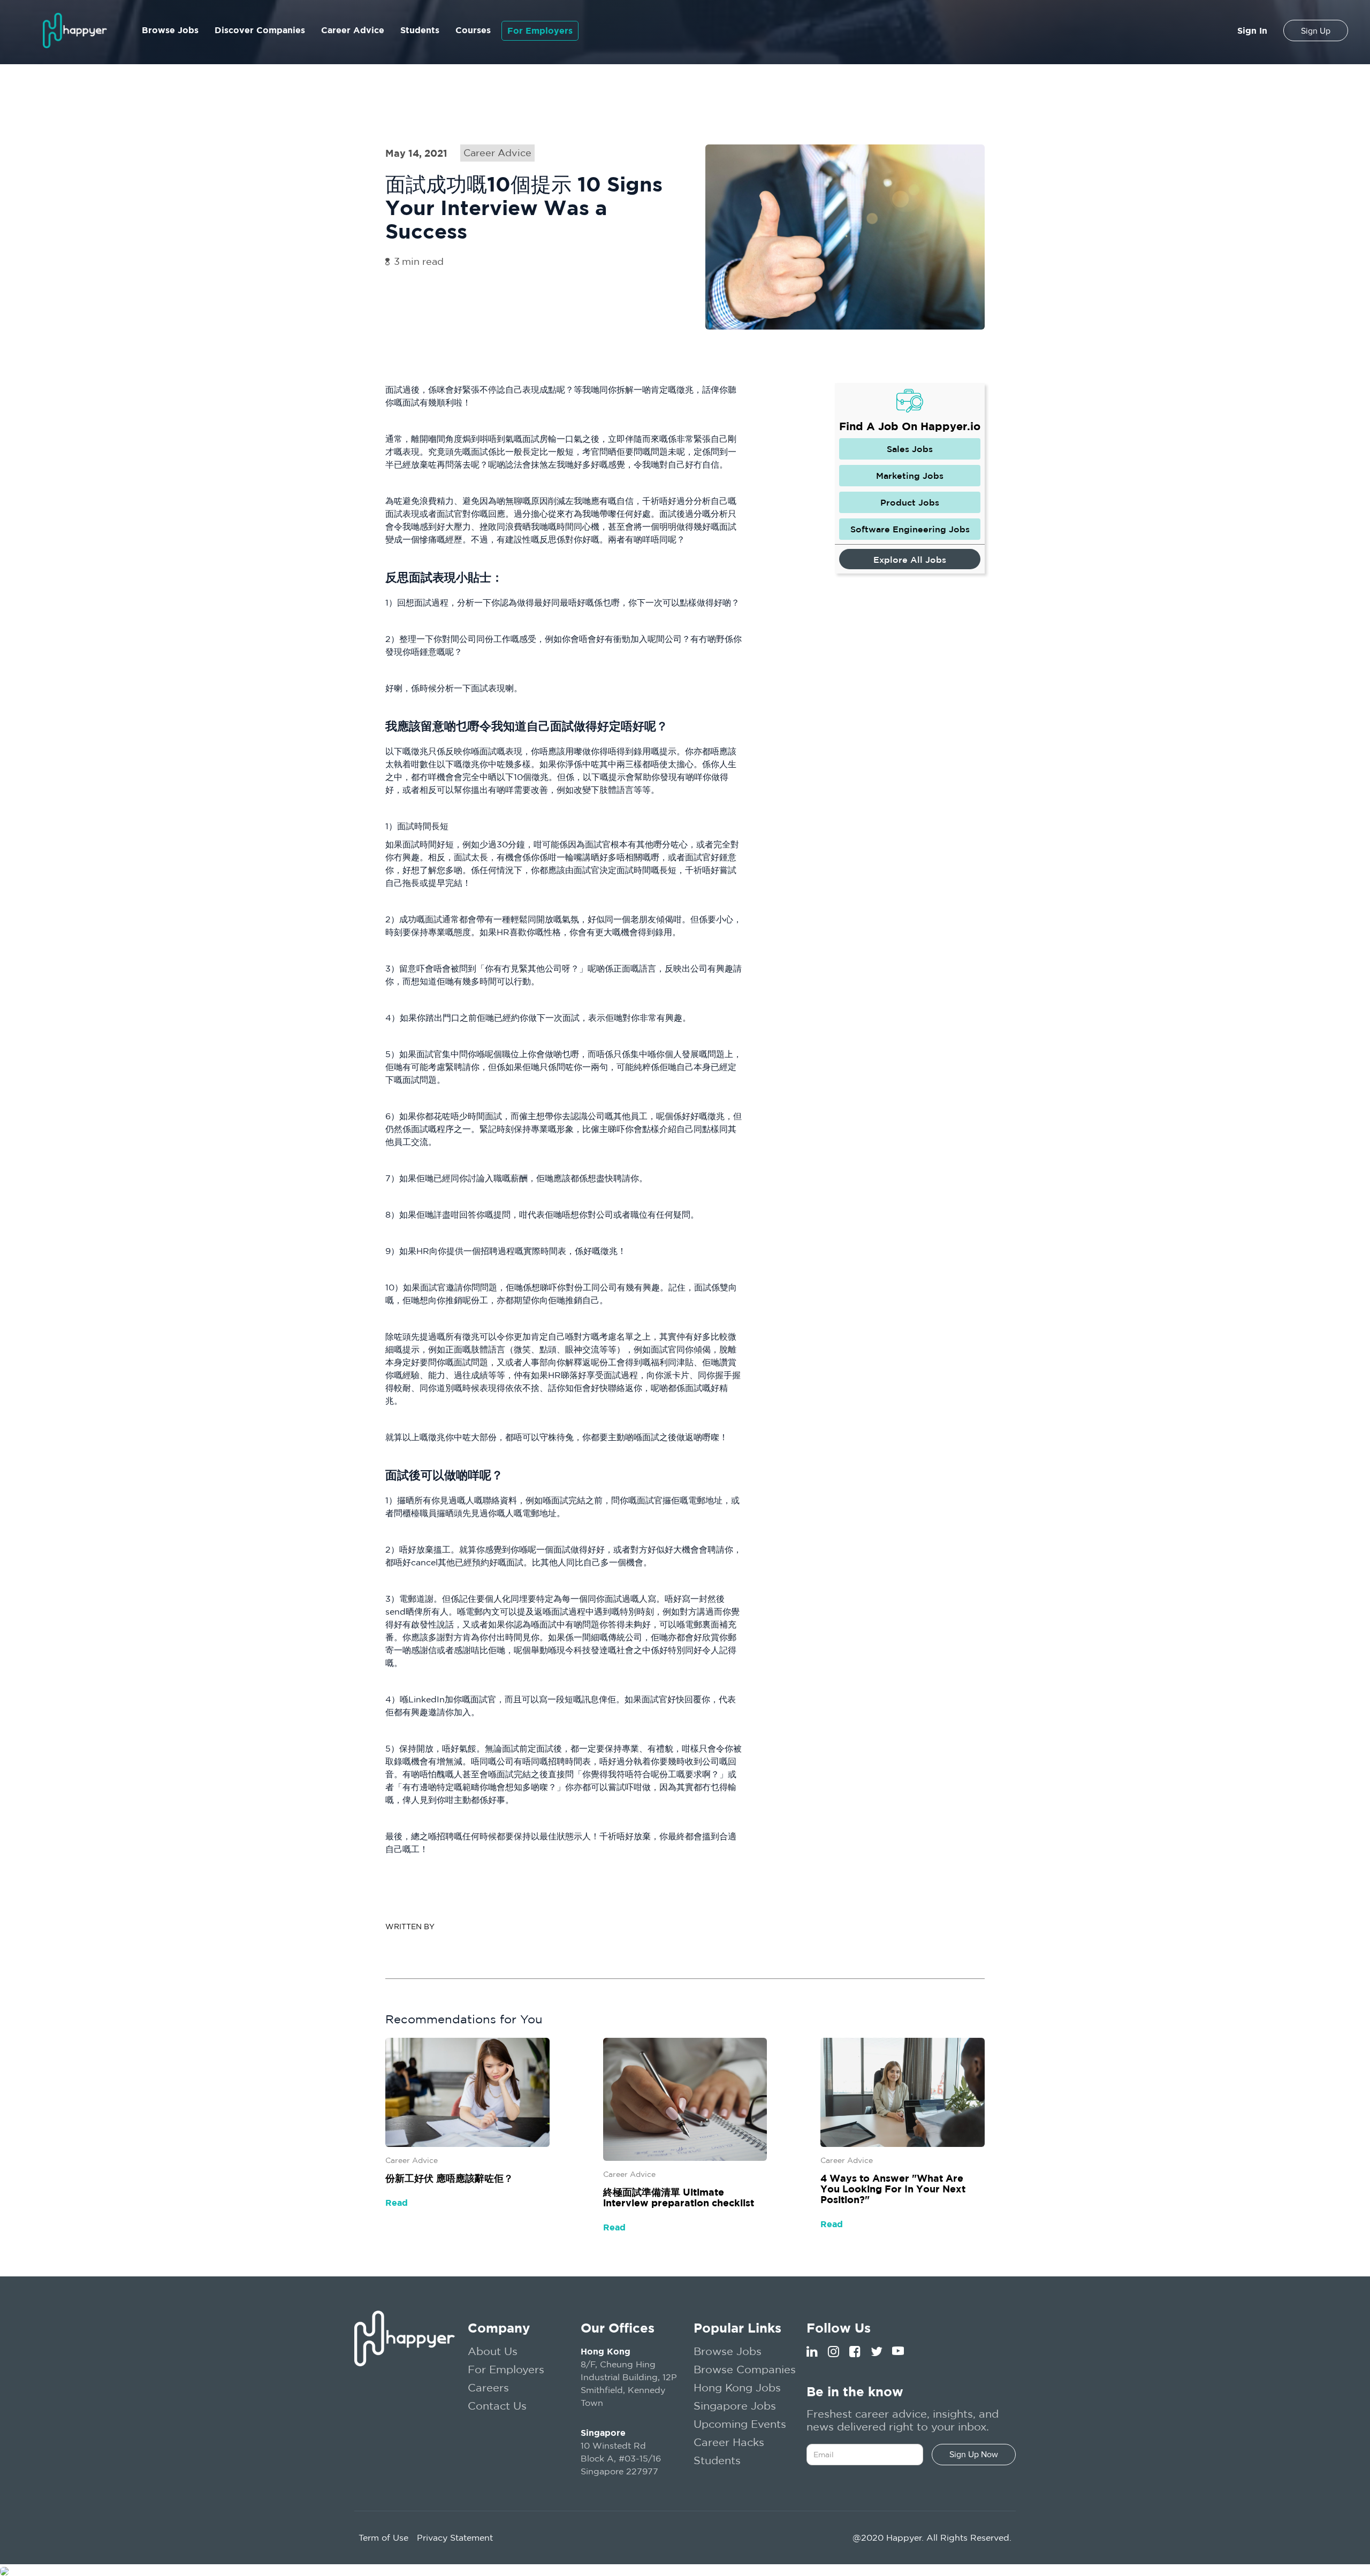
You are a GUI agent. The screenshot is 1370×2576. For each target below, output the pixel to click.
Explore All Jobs (910, 560)
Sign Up (1316, 31)
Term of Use (383, 2537)
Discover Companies (260, 30)
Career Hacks (729, 2442)
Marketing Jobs (910, 476)
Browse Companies (745, 2369)
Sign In (1252, 30)
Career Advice (353, 30)
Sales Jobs (910, 449)
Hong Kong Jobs (737, 2387)
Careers (488, 2387)
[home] (75, 30)
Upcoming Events (740, 2424)
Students (420, 30)
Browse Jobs (170, 30)
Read (397, 2203)
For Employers (540, 30)
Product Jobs (910, 502)
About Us (493, 2351)
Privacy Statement (455, 2537)
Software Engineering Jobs (910, 529)
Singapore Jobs (735, 2406)
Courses (473, 30)
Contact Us (497, 2406)
